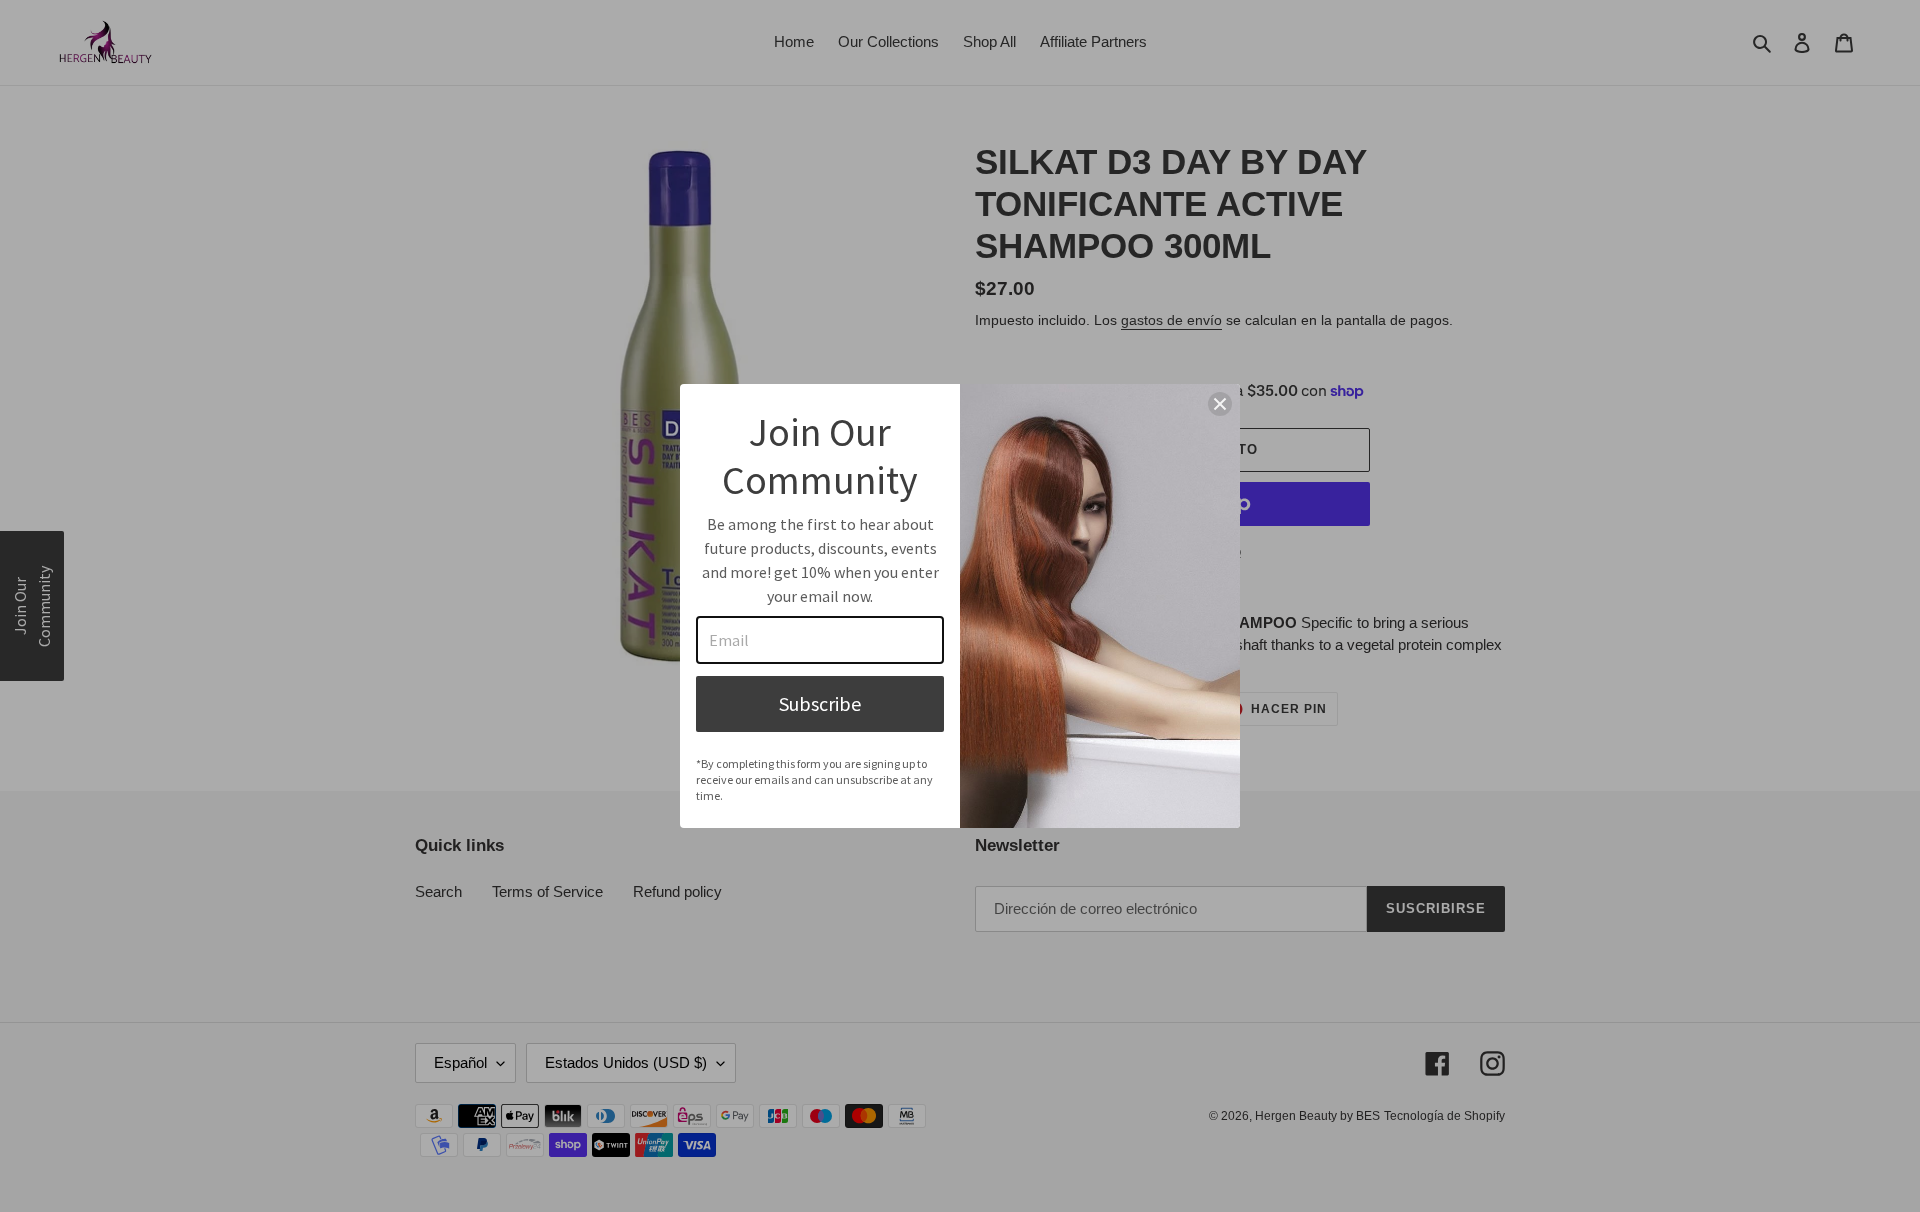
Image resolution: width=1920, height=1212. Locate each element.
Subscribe (820, 703)
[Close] (1220, 404)
